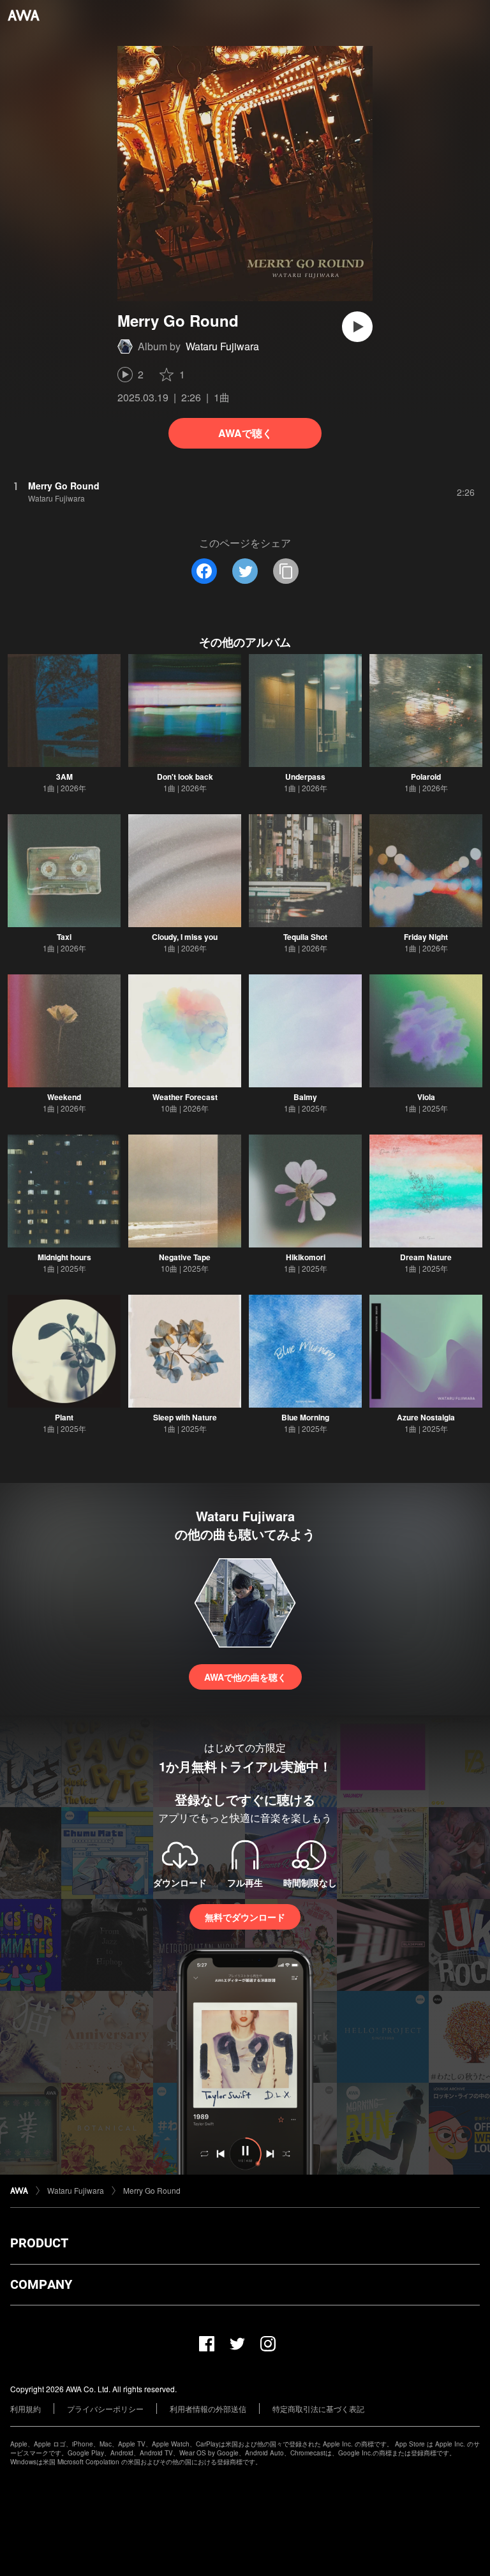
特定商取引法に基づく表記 (318, 2408)
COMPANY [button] (41, 2284)
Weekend (64, 1097)
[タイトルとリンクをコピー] (286, 571)
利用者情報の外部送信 (208, 2408)
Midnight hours (64, 1257)
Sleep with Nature (185, 1417)
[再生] (357, 327)
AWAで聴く (245, 433)
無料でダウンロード (245, 1917)
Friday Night (426, 937)
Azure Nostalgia (426, 1417)
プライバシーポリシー (105, 2408)
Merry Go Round (152, 2190)
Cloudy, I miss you (185, 937)
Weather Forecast (185, 1097)
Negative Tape (185, 1257)
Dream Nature (426, 1257)
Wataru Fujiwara (222, 346)
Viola (426, 1097)
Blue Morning (305, 1417)
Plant (64, 1417)
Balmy (305, 1097)
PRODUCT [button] (39, 2243)
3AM (64, 777)
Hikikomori (306, 1257)
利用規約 (26, 2408)
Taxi (64, 937)
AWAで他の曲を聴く (245, 1677)
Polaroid (426, 777)
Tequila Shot (305, 937)
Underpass (305, 777)
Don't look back (185, 777)
